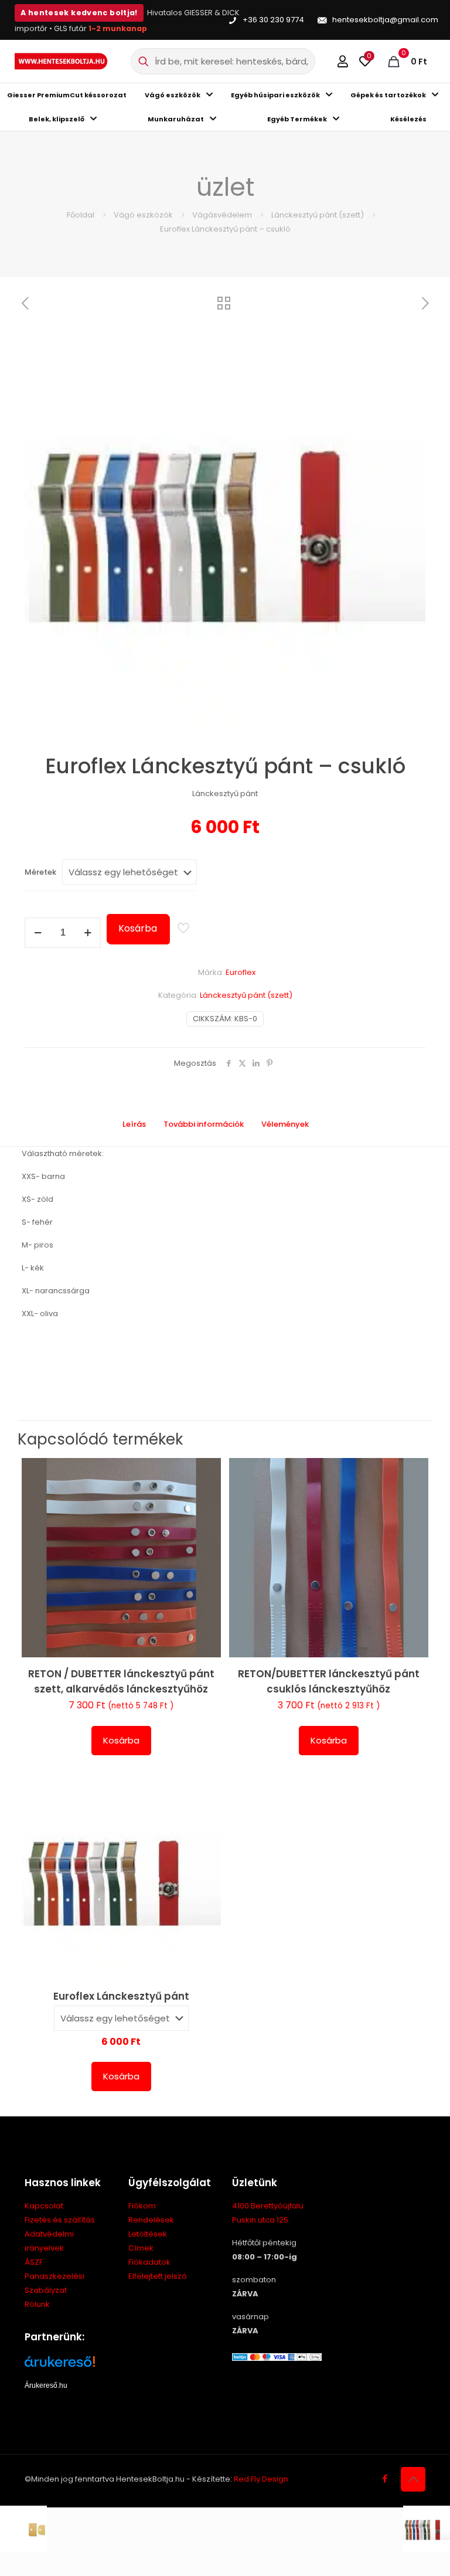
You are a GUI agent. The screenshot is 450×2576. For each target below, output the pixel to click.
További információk (204, 1124)
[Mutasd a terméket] (204, 1500)
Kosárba (138, 928)
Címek (141, 2248)
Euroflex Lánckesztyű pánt (121, 1996)
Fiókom (142, 2206)
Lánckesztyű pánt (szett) (318, 215)
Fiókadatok (149, 2262)
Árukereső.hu (46, 2385)
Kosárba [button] (121, 1740)
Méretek (40, 872)
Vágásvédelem (222, 215)
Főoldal (81, 215)
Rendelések (151, 2220)
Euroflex (241, 972)
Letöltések (148, 2234)
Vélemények (292, 1124)
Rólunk (37, 2304)
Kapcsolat (44, 2206)
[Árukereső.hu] (69, 2366)
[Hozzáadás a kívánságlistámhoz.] (204, 1525)
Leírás (134, 1124)
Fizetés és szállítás (60, 2220)
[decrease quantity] (38, 933)
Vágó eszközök (143, 215)
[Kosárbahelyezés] (204, 1474)
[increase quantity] (88, 933)
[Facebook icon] (385, 2478)
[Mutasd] (204, 1550)
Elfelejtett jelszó (158, 2276)
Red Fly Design (261, 2479)
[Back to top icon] (413, 2479)
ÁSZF (34, 2262)
